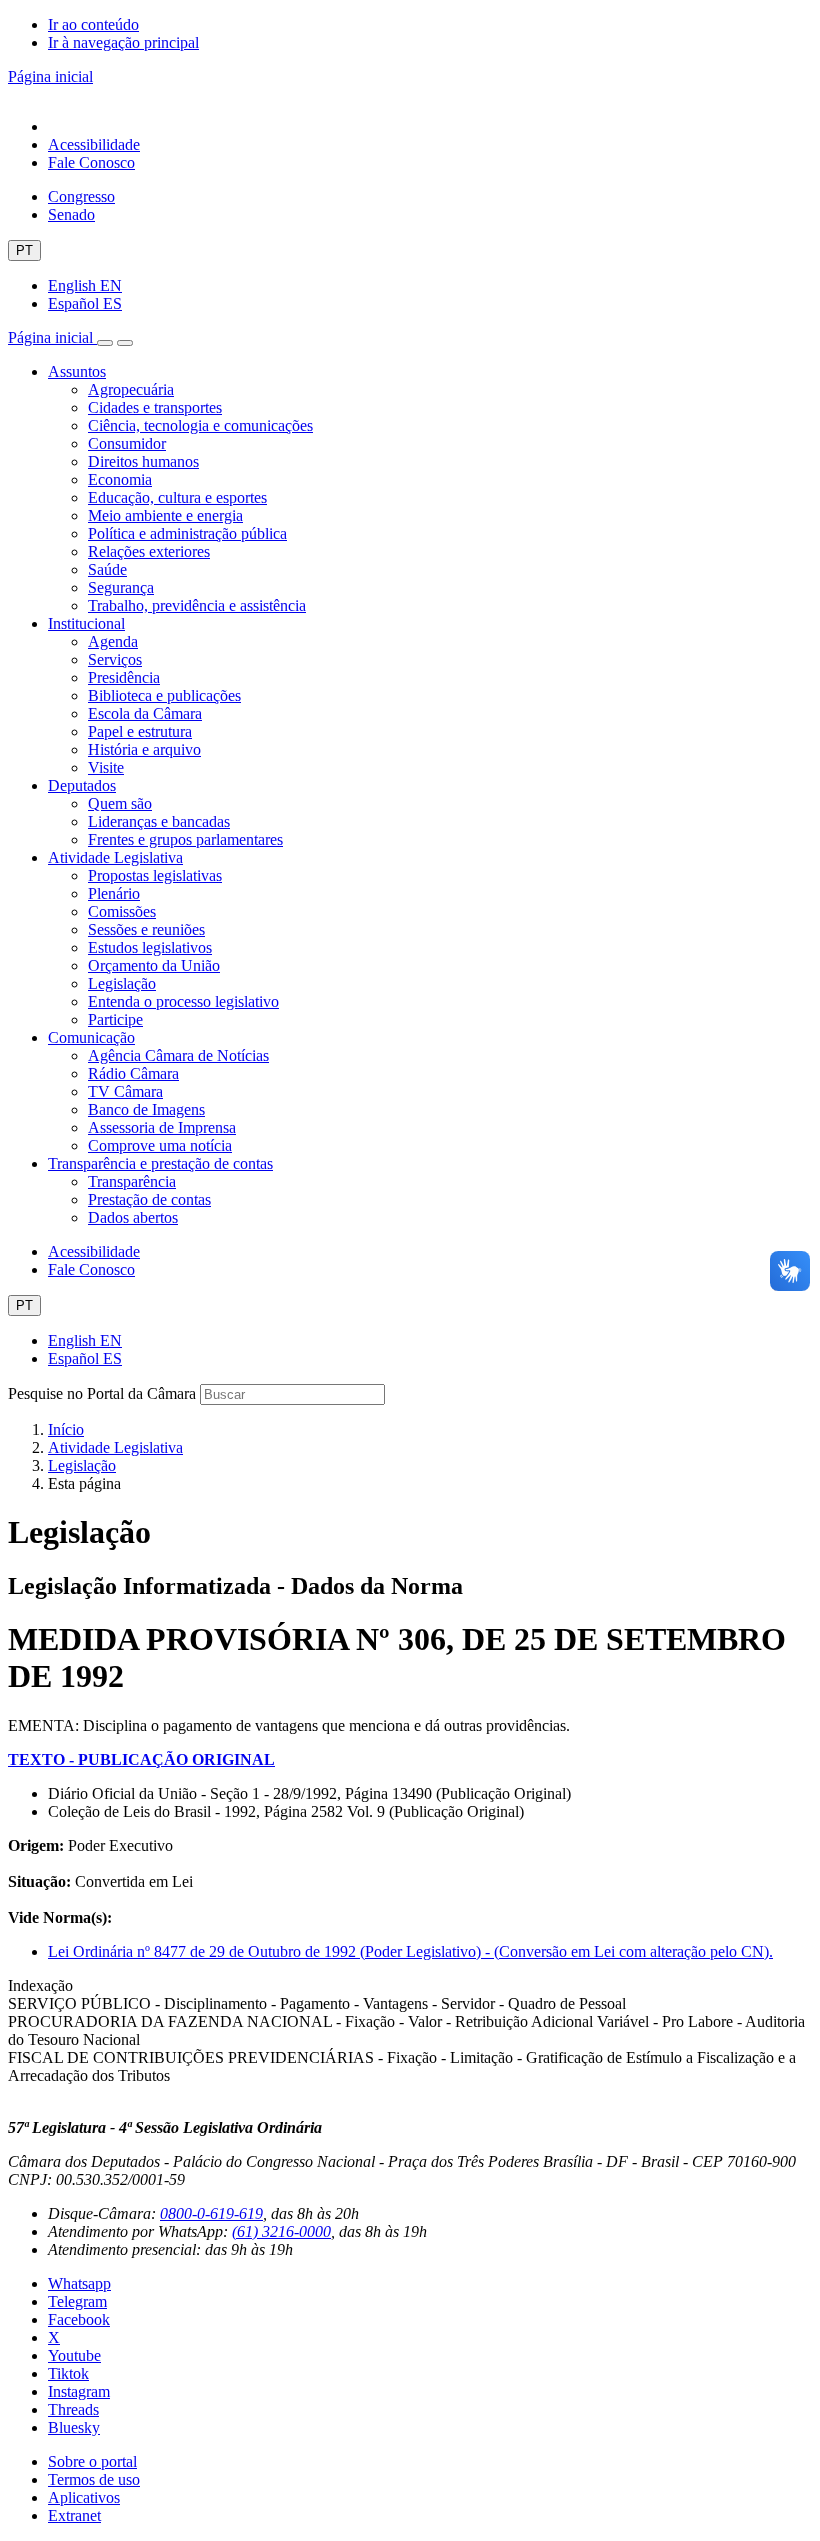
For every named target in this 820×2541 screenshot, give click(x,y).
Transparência (132, 1181)
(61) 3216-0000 (281, 2231)
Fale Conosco (91, 162)
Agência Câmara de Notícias (178, 1055)
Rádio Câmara (133, 1073)
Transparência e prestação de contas (160, 1163)
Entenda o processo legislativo (183, 1001)
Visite (106, 767)
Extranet (74, 2515)
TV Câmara (125, 1091)
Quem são (120, 803)
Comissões (122, 911)
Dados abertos (133, 1217)
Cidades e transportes (155, 407)
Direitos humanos (143, 461)
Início (66, 1429)
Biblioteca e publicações (164, 695)
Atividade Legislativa (115, 857)
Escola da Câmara (145, 713)
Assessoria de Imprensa (162, 1127)
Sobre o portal (92, 2461)
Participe (115, 1019)
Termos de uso (94, 2479)
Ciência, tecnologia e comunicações (200, 425)
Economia (120, 479)
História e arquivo (144, 749)
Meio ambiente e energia (165, 515)
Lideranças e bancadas (159, 821)
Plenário (114, 893)
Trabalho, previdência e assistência (197, 605)
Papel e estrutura (140, 731)
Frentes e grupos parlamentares (185, 839)
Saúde (107, 569)
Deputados (82, 785)
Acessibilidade (94, 144)
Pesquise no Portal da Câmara (102, 1393)
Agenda (113, 641)
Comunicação (91, 1037)
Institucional (86, 623)
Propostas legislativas (155, 875)
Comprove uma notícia (160, 1145)
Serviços (115, 659)
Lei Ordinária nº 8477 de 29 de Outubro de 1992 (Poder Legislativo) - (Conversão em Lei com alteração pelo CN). (410, 1951)
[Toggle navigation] (105, 343)
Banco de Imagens (146, 1109)
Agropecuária (131, 389)
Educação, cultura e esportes (177, 497)
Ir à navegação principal (123, 42)
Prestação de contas (149, 1199)
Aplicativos (84, 2497)
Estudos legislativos (150, 947)
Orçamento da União (154, 965)
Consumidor (127, 443)
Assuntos (77, 371)
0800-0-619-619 (211, 2213)
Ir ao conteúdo (93, 24)
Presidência (124, 677)
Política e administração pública (187, 533)
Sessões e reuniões (146, 929)
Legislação (122, 983)
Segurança (121, 587)
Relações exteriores (149, 551)
